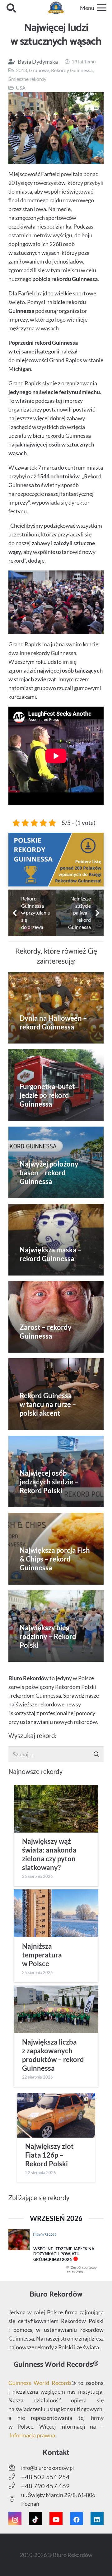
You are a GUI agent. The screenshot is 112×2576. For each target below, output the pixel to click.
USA (21, 88)
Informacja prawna (32, 2435)
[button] (11, 8)
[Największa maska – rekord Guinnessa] (56, 1240)
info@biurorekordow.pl (47, 2468)
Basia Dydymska (38, 62)
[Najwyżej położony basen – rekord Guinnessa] (56, 1162)
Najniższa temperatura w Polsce (42, 1955)
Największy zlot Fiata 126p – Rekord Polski (49, 2155)
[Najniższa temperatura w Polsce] (56, 1913)
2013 (21, 70)
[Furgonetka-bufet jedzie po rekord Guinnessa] (56, 1085)
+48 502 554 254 (45, 2477)
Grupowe (39, 70)
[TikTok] (35, 2519)
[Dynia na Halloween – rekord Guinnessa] (56, 1008)
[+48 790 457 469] (15, 2486)
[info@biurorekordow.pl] (15, 2468)
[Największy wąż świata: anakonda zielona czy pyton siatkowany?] (56, 1809)
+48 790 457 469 (45, 2486)
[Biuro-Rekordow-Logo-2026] (56, 8)
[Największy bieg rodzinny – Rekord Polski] (56, 1626)
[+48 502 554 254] (15, 2477)
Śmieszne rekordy (27, 79)
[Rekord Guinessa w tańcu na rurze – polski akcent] (56, 1394)
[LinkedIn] (97, 2519)
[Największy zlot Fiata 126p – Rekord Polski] (56, 2115)
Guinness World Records (40, 2383)
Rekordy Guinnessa (72, 70)
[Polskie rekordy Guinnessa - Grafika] (56, 860)
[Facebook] (77, 2519)
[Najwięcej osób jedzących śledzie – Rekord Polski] (56, 1472)
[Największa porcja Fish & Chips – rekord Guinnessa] (56, 1549)
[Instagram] (15, 2519)
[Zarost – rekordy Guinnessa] (56, 1317)
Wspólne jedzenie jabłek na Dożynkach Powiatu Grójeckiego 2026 (64, 2254)
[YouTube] (56, 2519)
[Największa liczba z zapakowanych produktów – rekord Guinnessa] (56, 2009)
